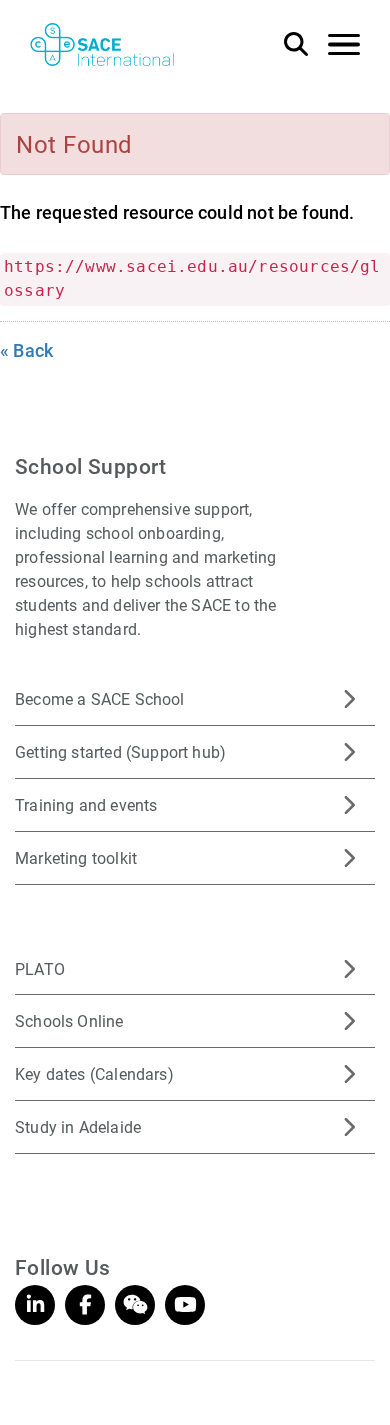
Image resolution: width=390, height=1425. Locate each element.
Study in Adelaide (78, 1126)
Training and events (86, 804)
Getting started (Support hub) (120, 751)
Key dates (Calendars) (94, 1073)
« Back (26, 350)
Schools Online (69, 1020)
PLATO (40, 968)
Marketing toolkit (76, 857)
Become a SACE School (100, 698)
